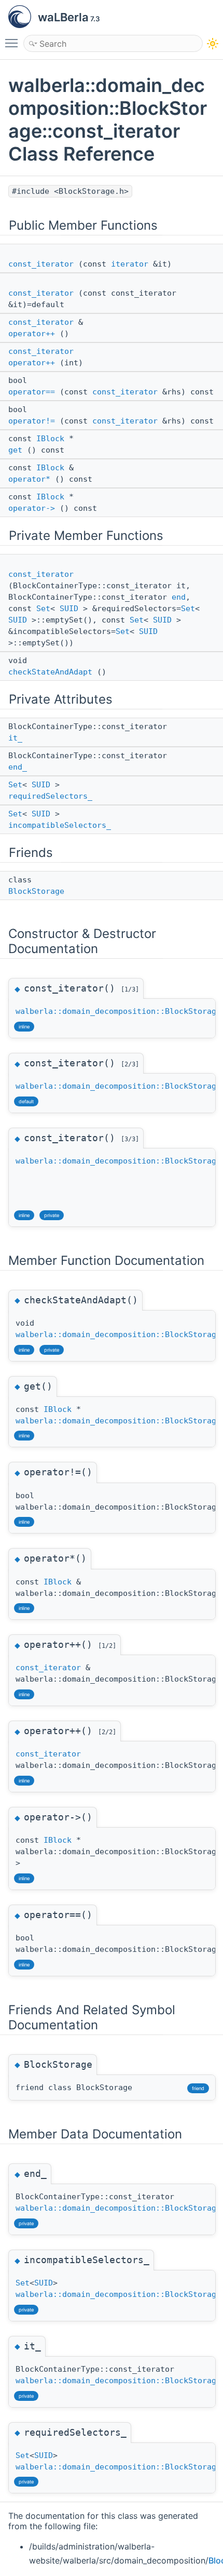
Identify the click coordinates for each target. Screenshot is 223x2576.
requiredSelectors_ (50, 796)
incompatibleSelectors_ (60, 825)
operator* (29, 479)
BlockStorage (36, 891)
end (179, 597)
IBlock (50, 439)
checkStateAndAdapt (50, 672)
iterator (130, 264)
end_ (18, 767)
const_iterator (41, 264)
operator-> (32, 508)
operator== (32, 392)
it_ (15, 738)
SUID (69, 609)
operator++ (32, 334)
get (15, 450)
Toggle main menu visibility (13, 43)
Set (43, 609)
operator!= (32, 421)
